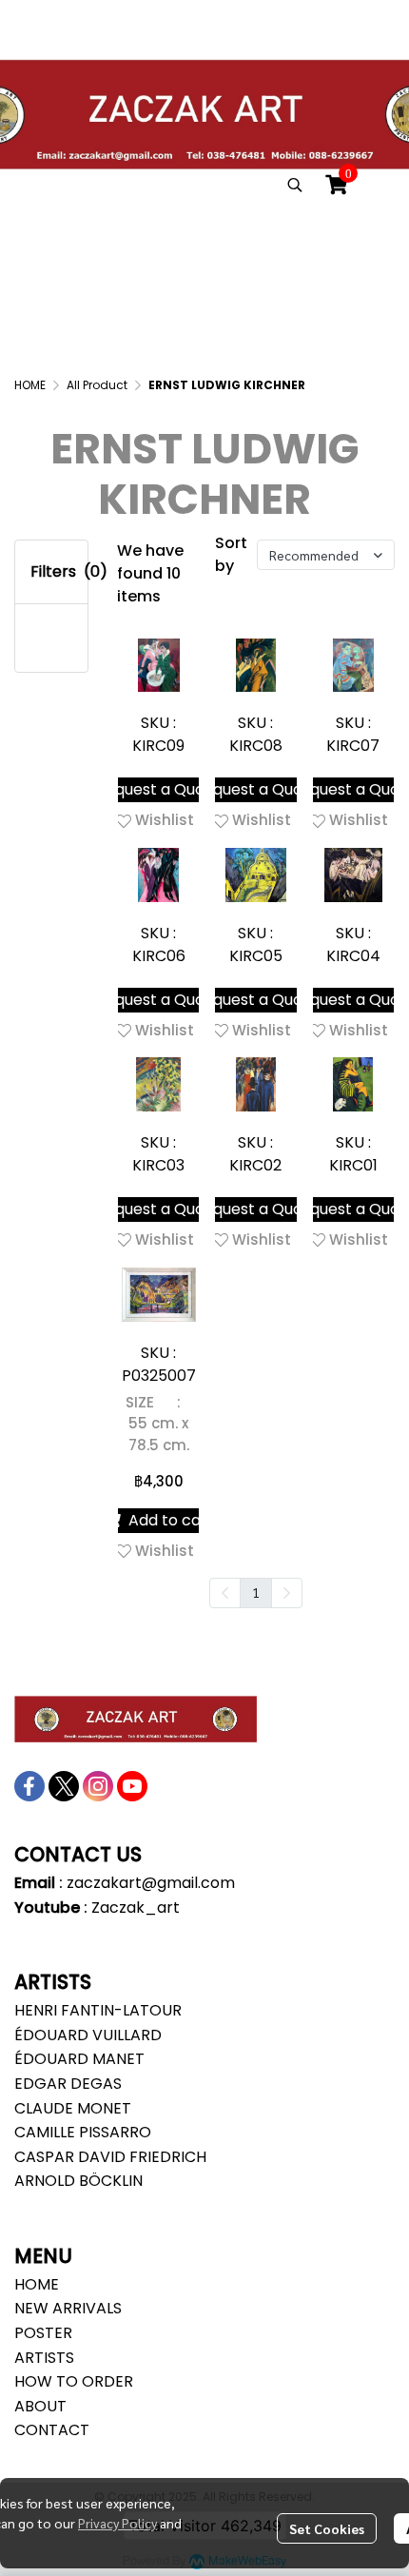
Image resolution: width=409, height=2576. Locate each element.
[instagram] (98, 1786)
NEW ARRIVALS (68, 2308)
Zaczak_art (136, 1907)
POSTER (43, 2333)
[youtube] (132, 1786)
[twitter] (64, 1786)
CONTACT (52, 2430)
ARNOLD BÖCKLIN (78, 2181)
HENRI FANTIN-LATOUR (98, 2010)
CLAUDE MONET (73, 2108)
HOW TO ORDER (74, 2381)
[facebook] (29, 1786)
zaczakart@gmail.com (151, 1883)
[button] (295, 185)
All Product (97, 385)
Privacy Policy (117, 2523)
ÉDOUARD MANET (79, 2059)
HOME (30, 385)
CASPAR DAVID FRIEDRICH (110, 2157)
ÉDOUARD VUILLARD (88, 2035)
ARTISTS (44, 2358)
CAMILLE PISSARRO (83, 2132)
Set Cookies (327, 2528)
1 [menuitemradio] (256, 1592)
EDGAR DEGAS (68, 2084)
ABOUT (40, 2406)
